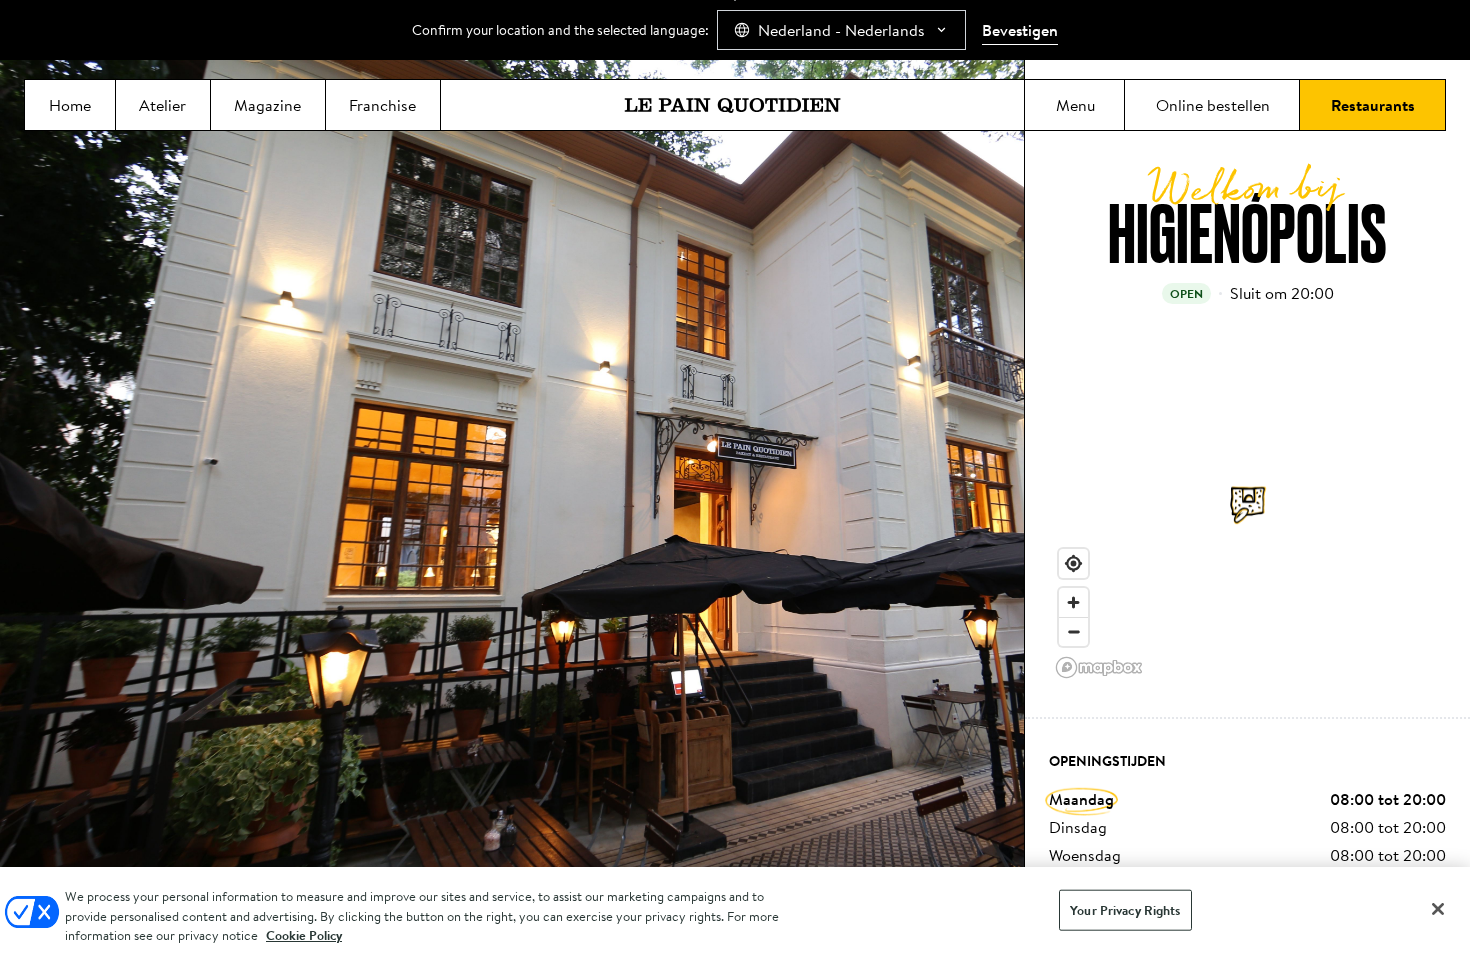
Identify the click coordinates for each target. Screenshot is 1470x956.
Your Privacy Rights (1125, 909)
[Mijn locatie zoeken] (1073, 563)
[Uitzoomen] (1073, 631)
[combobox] (841, 30)
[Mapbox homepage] (1099, 667)
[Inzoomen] (1073, 602)
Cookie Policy (304, 935)
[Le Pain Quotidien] (732, 105)
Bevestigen (1020, 30)
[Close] (1438, 909)
